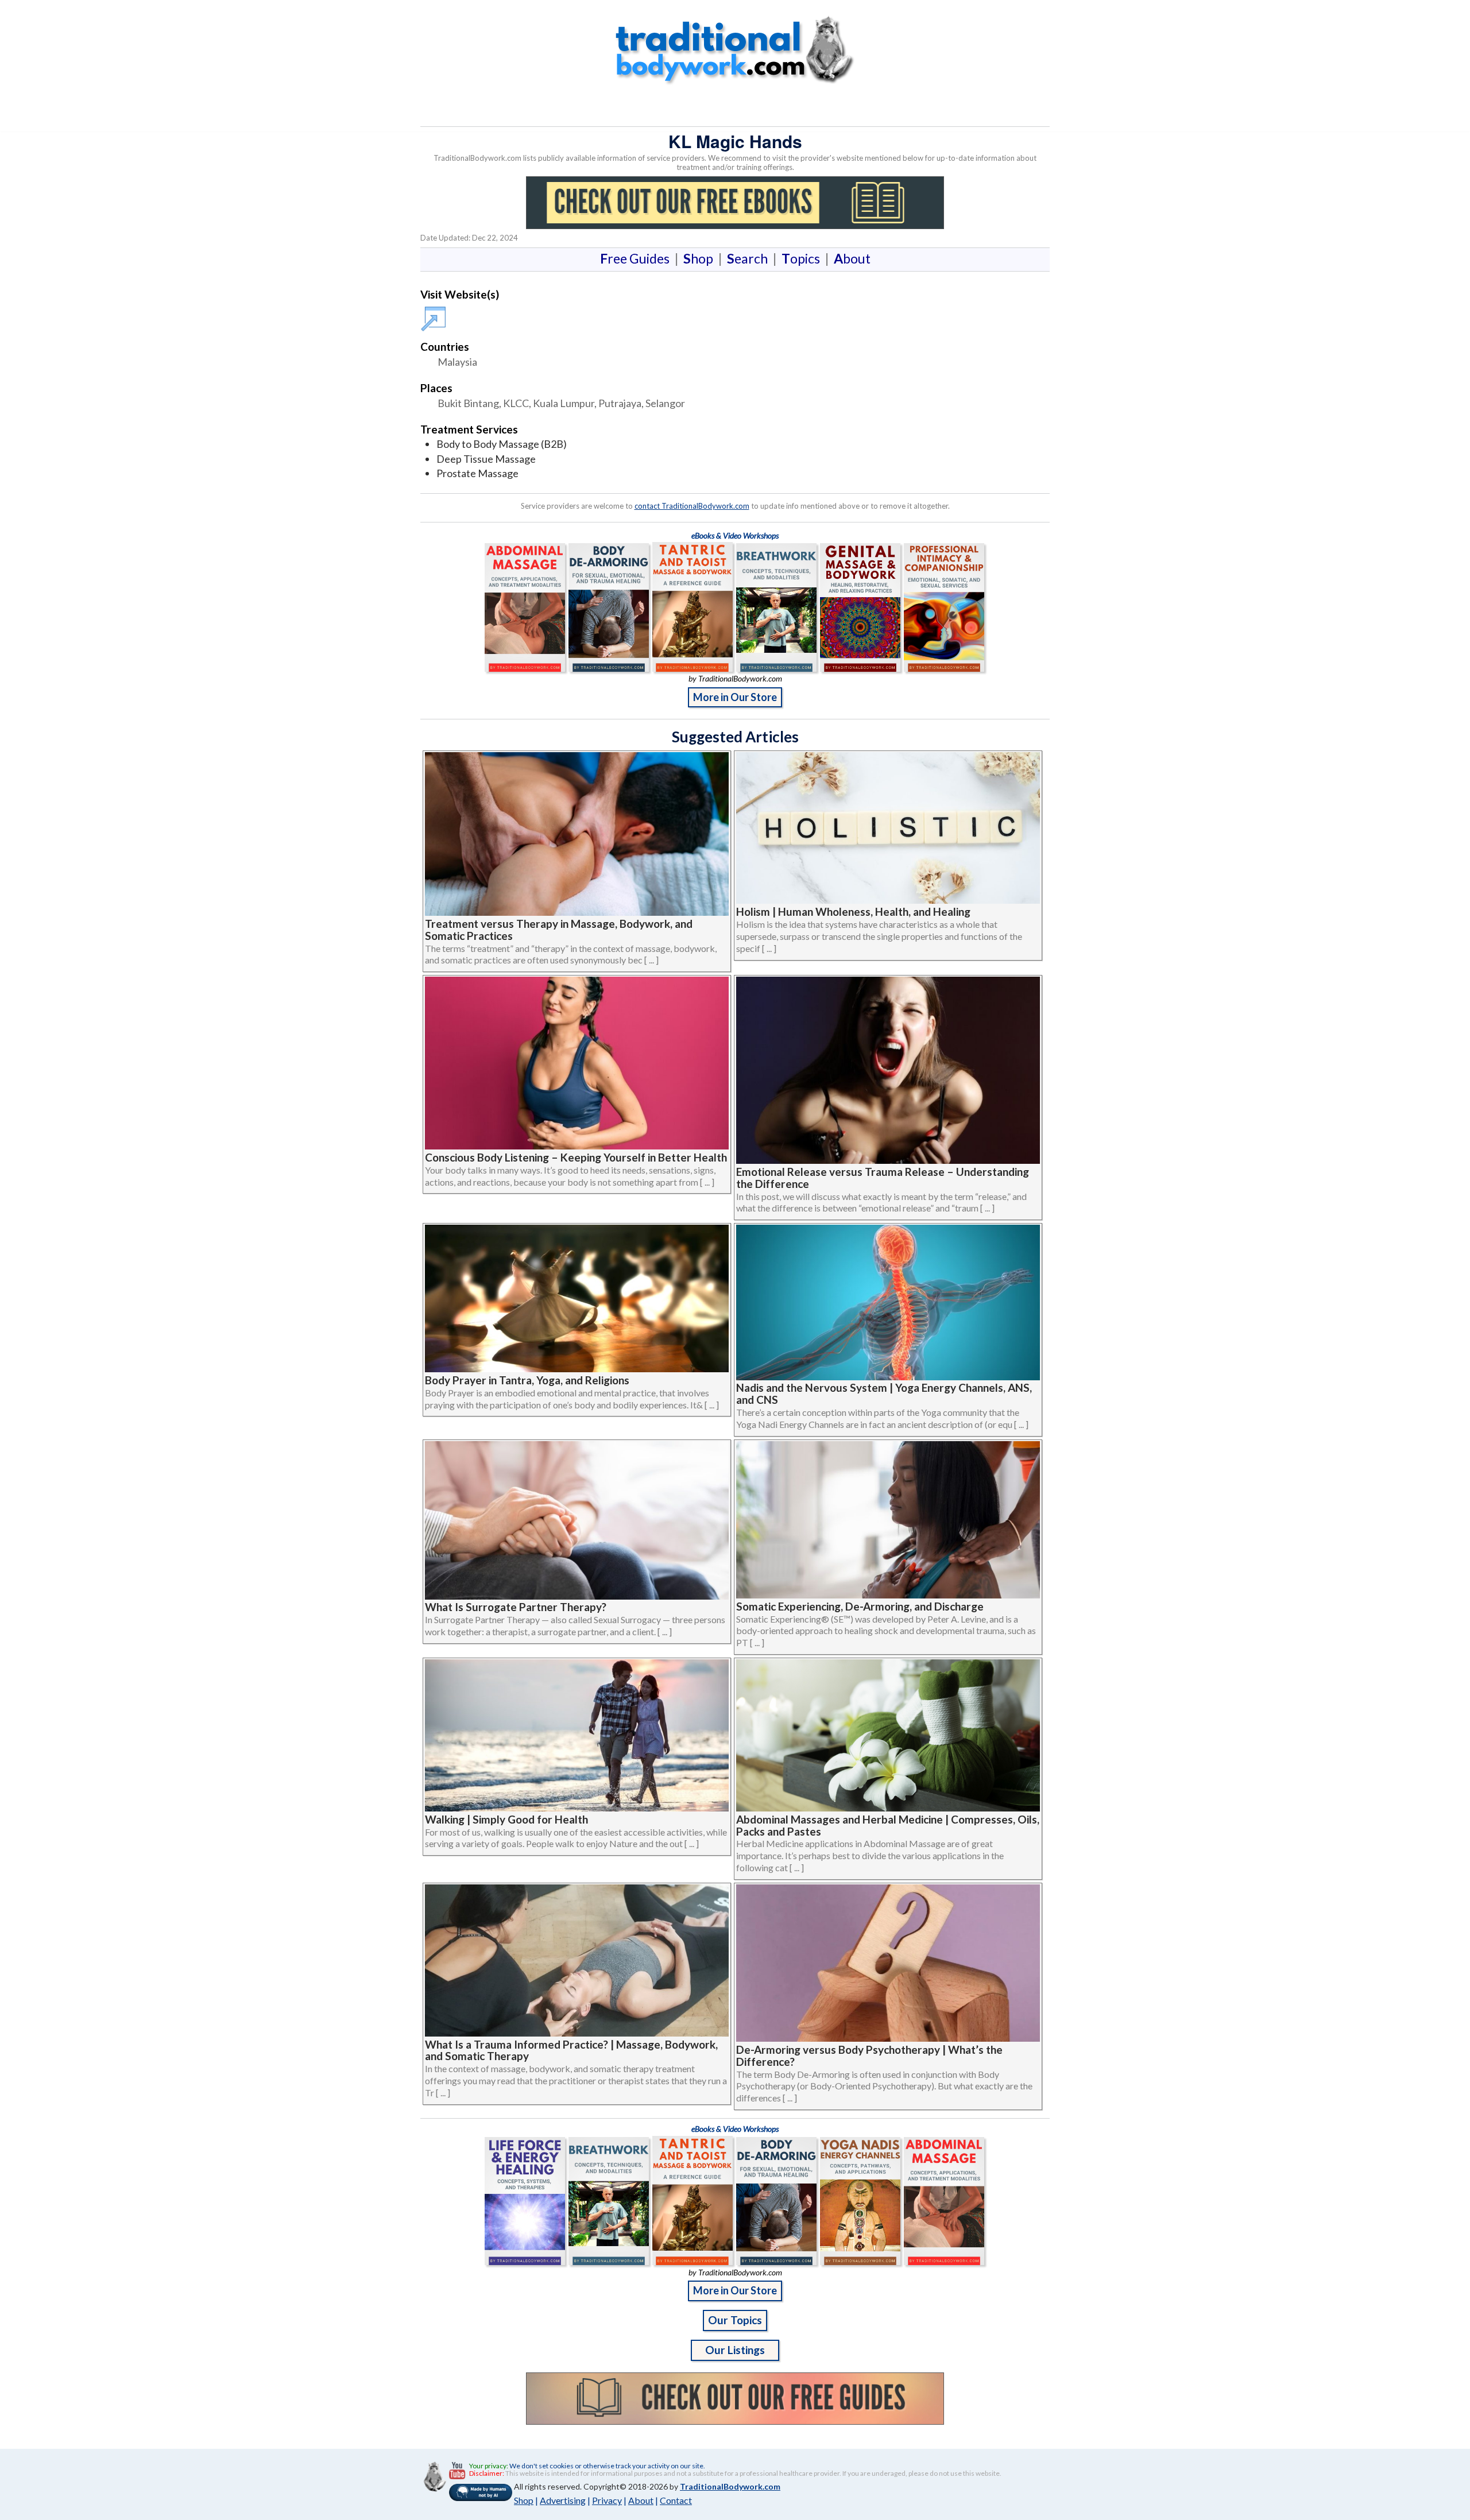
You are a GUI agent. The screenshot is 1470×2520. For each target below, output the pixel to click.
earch (750, 258)
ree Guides (637, 258)
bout (852, 258)
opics (803, 258)
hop (701, 258)
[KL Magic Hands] (435, 313)
